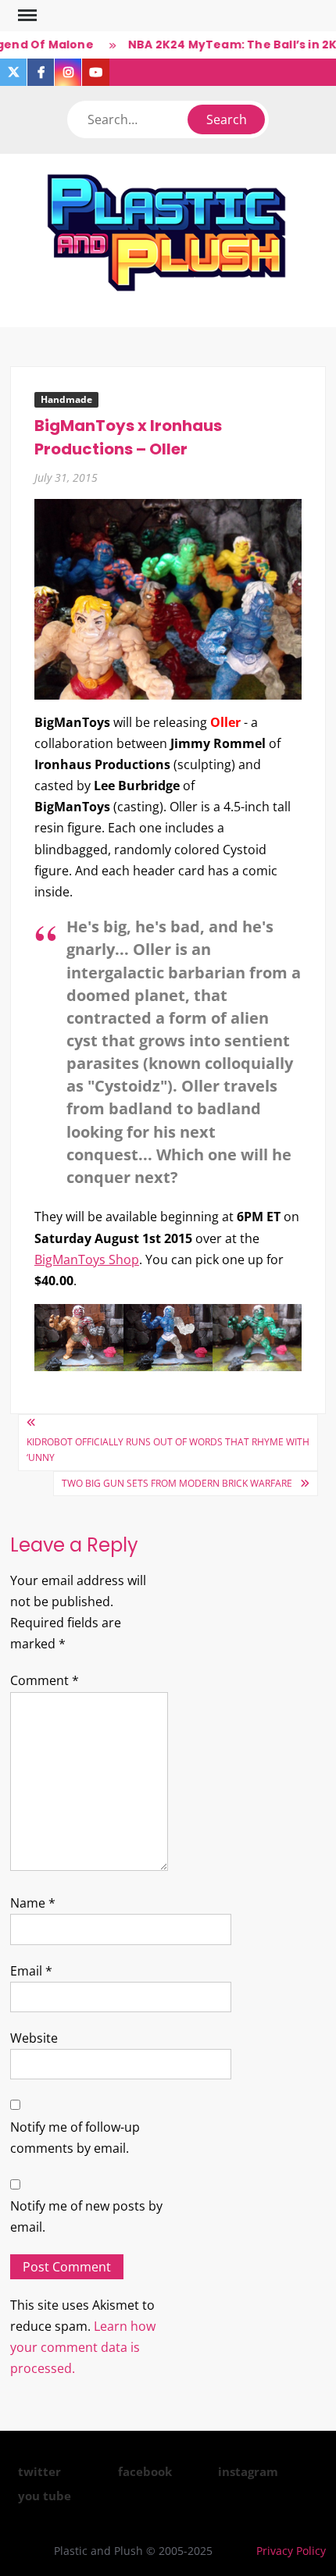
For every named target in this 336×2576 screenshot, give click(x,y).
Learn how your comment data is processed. (83, 2347)
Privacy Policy (291, 2551)
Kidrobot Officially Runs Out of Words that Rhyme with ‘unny (168, 1450)
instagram (248, 2471)
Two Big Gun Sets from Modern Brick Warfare (177, 1483)
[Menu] (26, 16)
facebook (145, 2471)
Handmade (66, 399)
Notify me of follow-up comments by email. (75, 2138)
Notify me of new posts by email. (86, 2216)
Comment (45, 1680)
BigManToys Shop (87, 1259)
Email (31, 1971)
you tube (45, 2496)
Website (34, 2038)
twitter (39, 2471)
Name (33, 1903)
